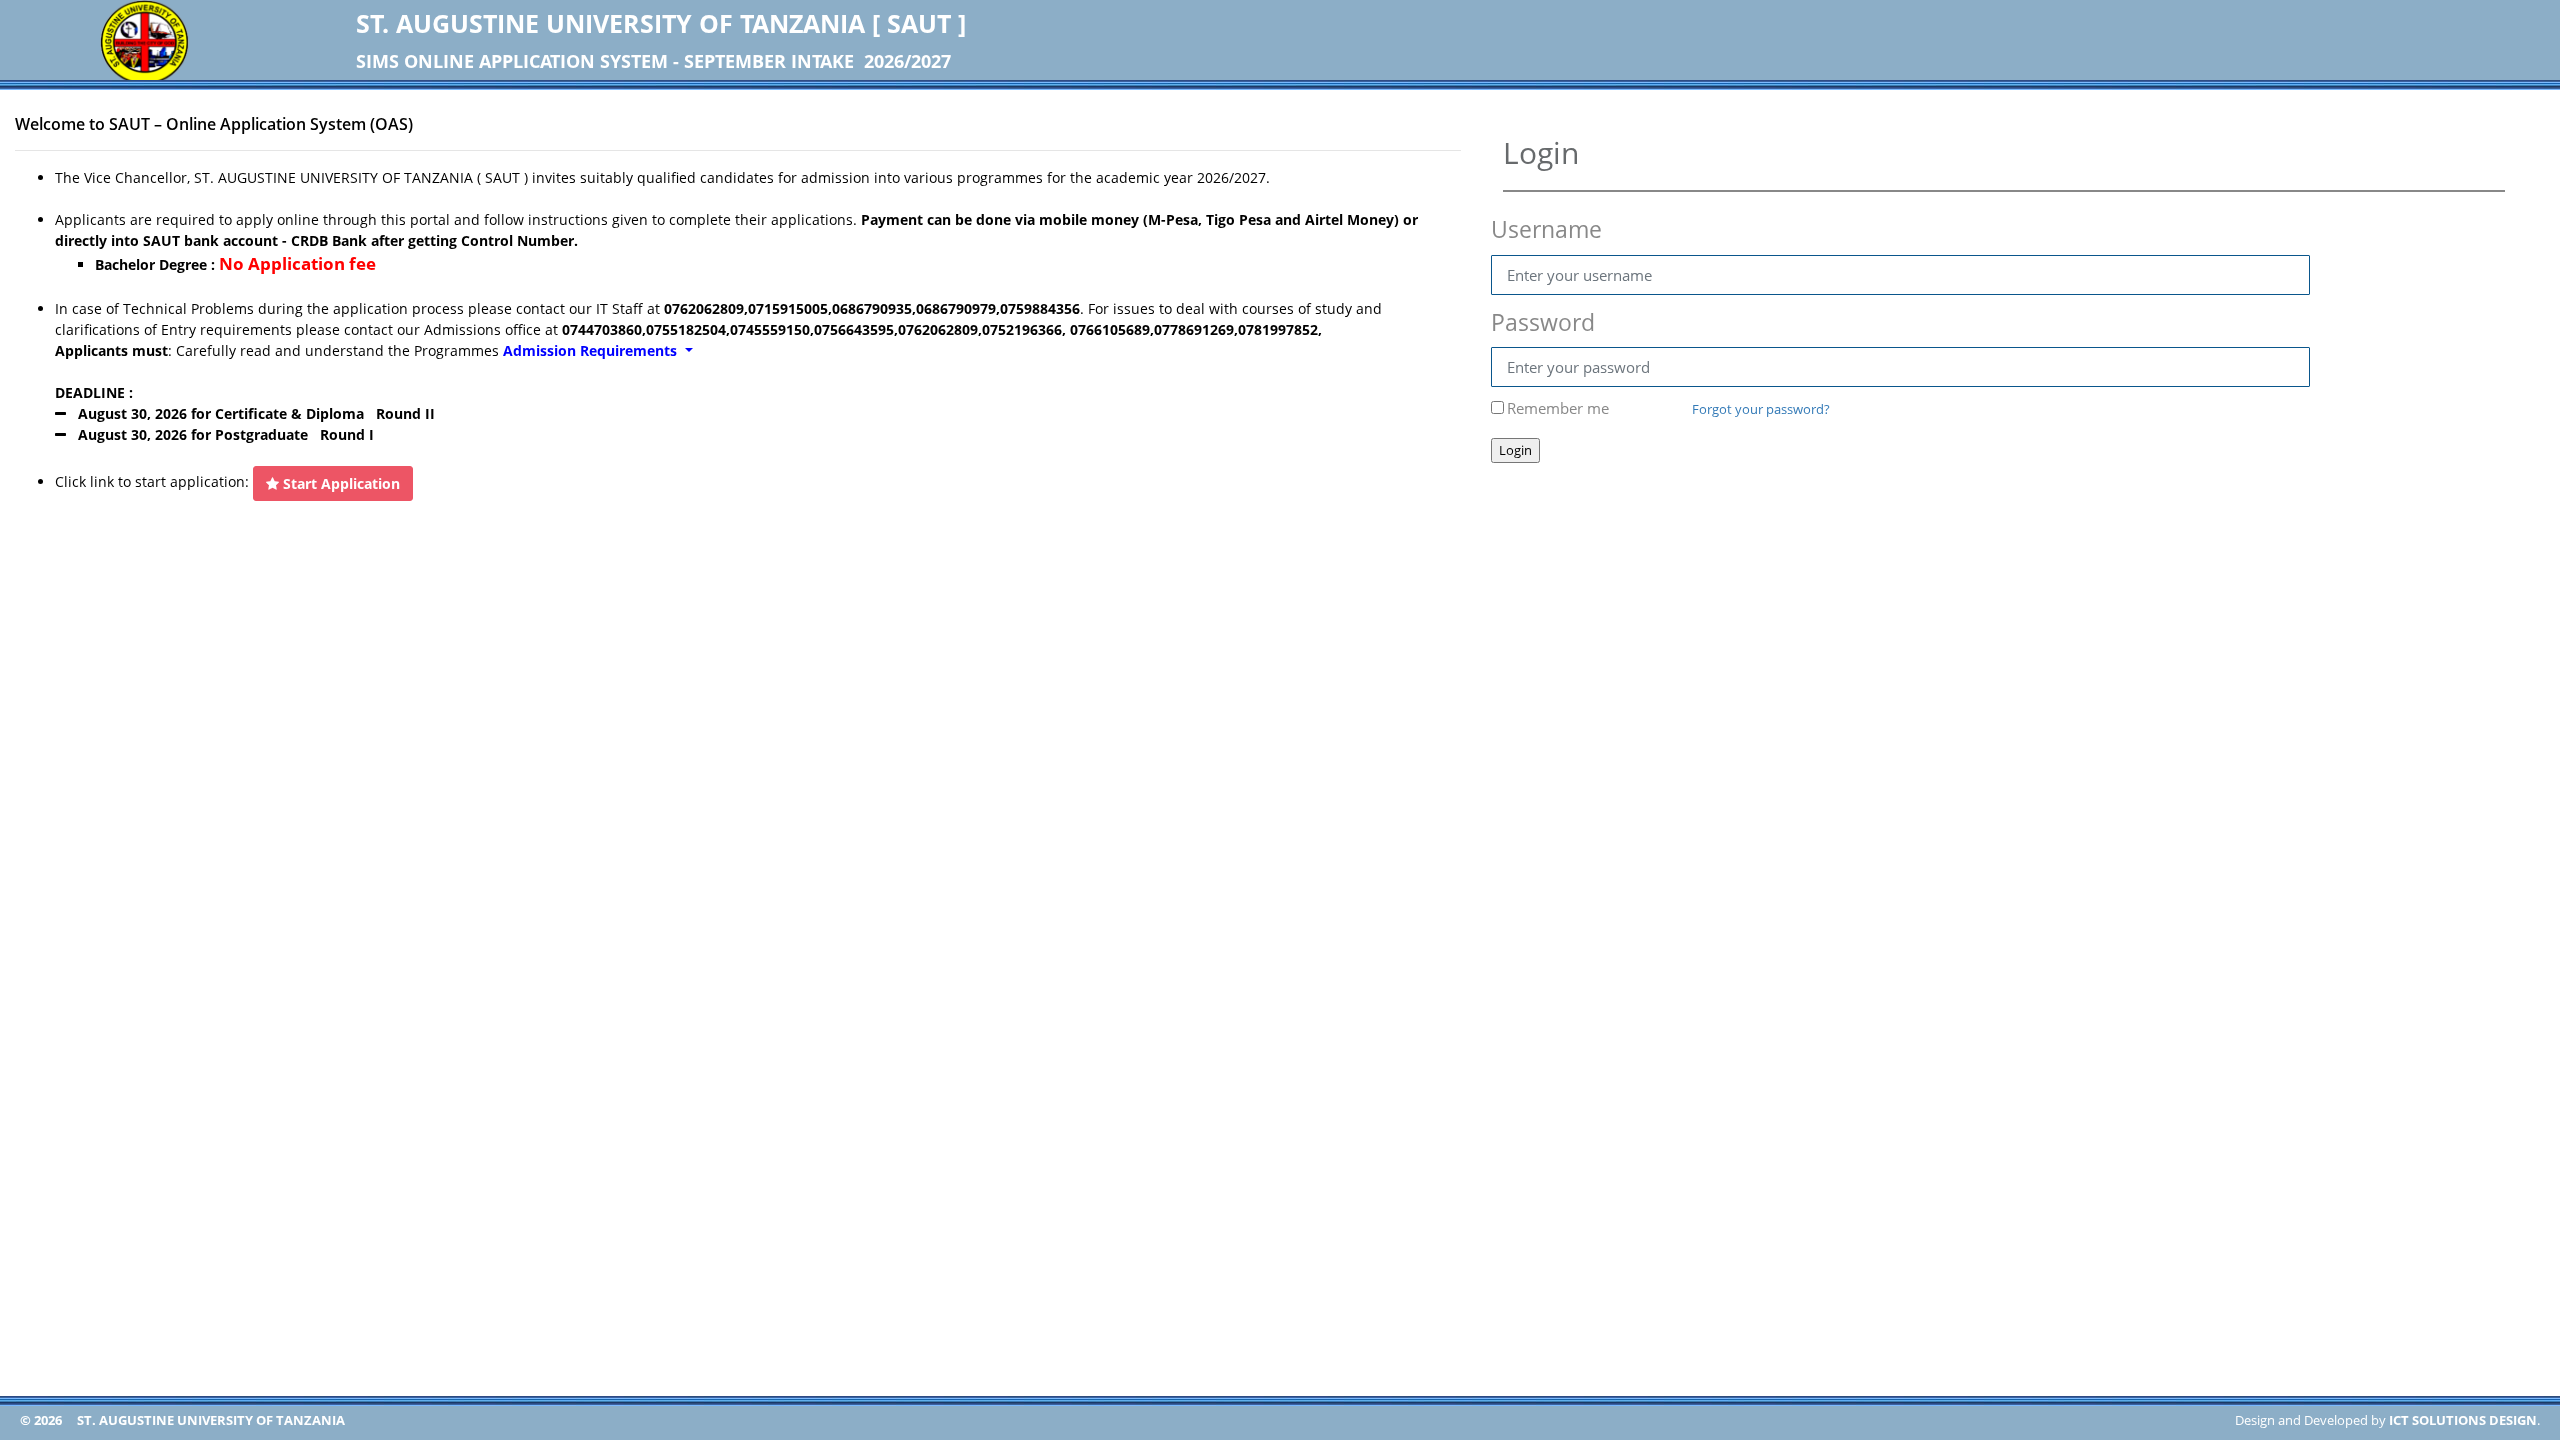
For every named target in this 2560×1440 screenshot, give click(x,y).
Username (1546, 229)
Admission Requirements (592, 350)
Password (1543, 322)
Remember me (1558, 408)
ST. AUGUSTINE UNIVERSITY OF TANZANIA (211, 1420)
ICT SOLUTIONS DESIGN (2463, 1420)
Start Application (339, 483)
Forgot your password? (1761, 409)
